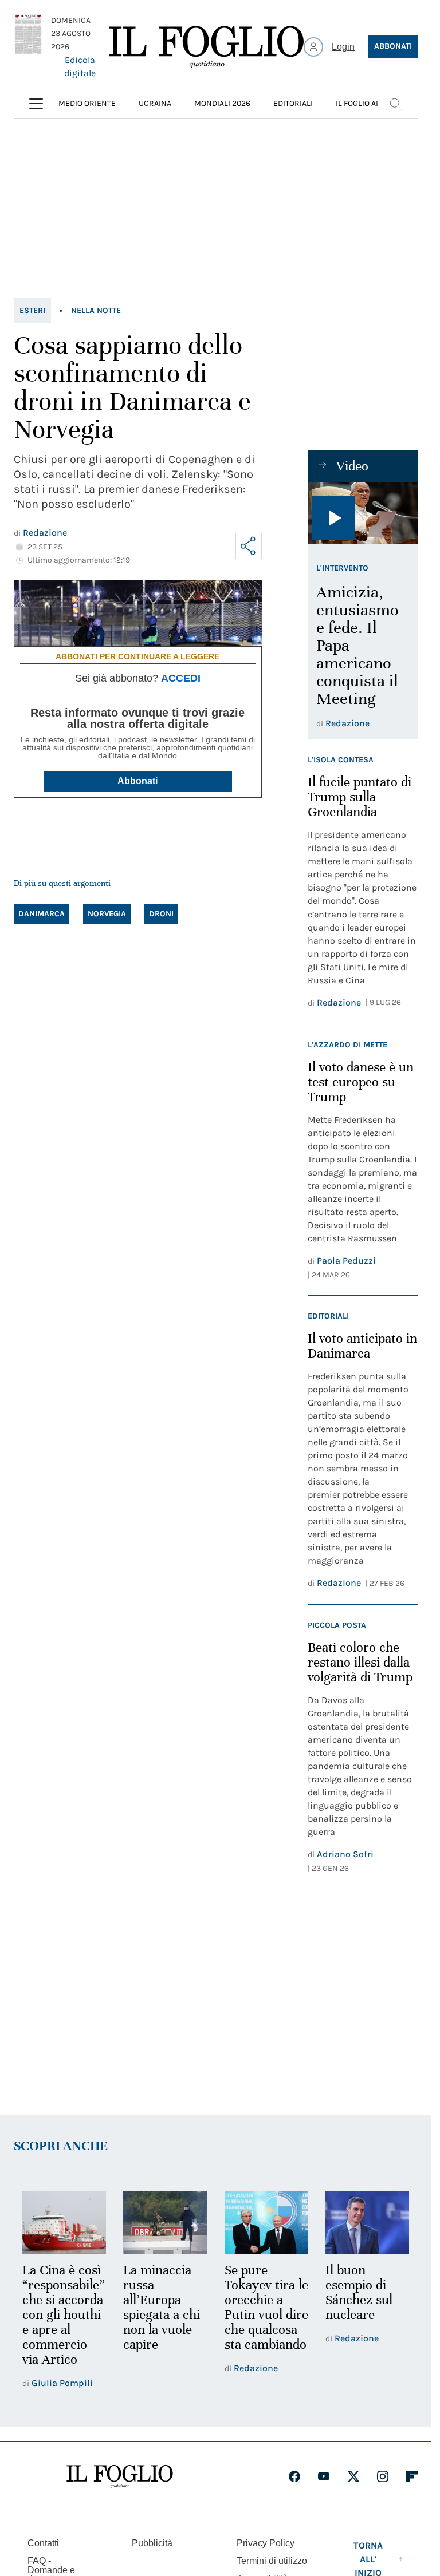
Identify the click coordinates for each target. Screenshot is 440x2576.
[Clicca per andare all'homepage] (120, 2476)
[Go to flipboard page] (412, 2476)
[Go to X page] (353, 2476)
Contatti (43, 2543)
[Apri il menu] (36, 104)
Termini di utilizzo (272, 2561)
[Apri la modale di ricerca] (395, 104)
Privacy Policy (266, 2543)
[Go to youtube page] (324, 2476)
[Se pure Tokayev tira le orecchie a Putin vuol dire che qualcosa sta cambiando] (266, 2223)
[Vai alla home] (206, 47)
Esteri (32, 310)
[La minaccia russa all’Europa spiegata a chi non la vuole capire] (165, 2223)
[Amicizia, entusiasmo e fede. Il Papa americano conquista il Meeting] (363, 513)
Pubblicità (152, 2543)
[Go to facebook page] (294, 2476)
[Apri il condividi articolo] (249, 546)
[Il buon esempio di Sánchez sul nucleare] (367, 2223)
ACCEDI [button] (181, 678)
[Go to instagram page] (383, 2476)
